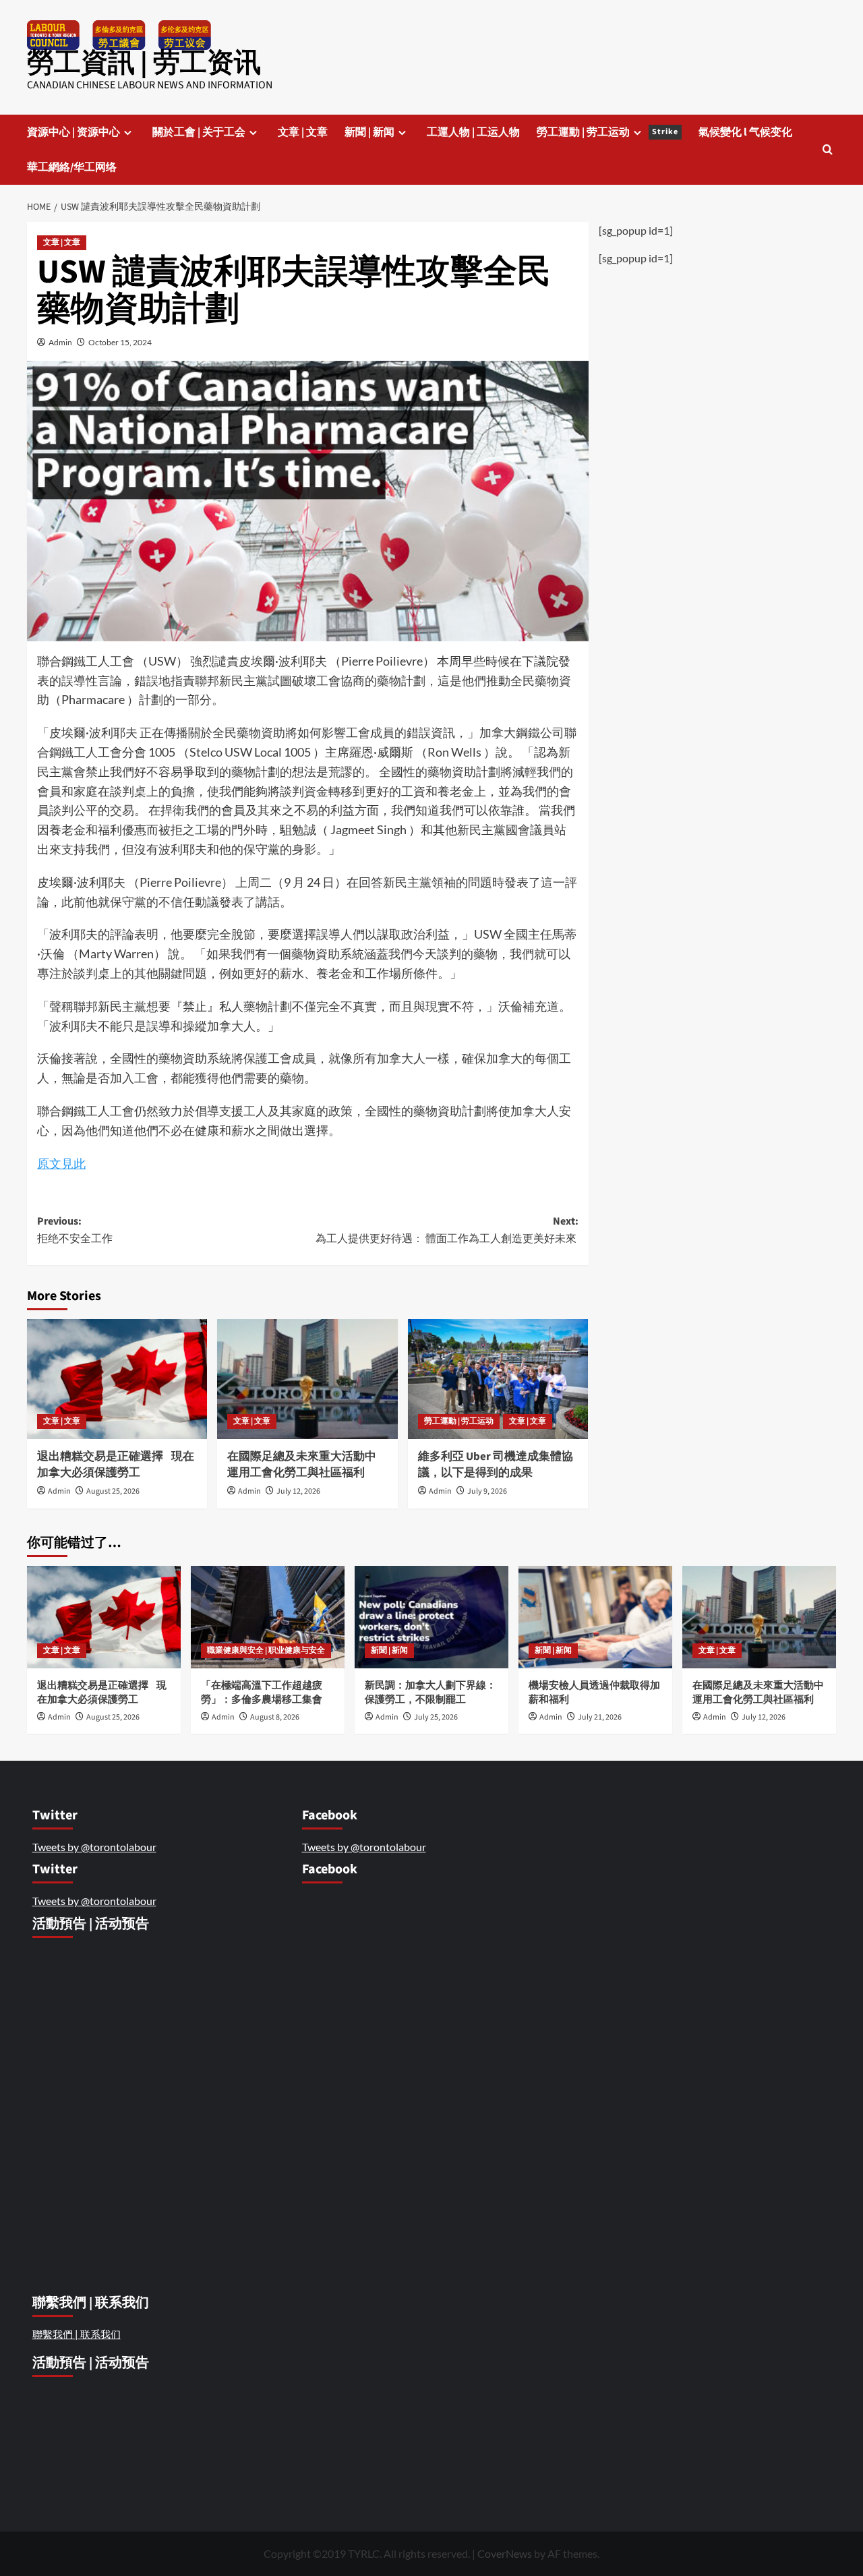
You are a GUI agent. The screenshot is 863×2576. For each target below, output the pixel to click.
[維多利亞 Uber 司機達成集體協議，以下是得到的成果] (498, 1379)
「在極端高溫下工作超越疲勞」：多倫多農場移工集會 (263, 1693)
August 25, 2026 (113, 1491)
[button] (828, 149)
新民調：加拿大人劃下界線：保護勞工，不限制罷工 (430, 1693)
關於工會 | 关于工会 (199, 132)
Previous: (76, 1230)
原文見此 (61, 1163)
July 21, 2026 (600, 1717)
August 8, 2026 (275, 1717)
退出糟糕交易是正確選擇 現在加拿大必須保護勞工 (116, 1465)
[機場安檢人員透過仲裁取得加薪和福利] (595, 1617)
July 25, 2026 (436, 1717)
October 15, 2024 (120, 342)
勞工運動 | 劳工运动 (607, 132)
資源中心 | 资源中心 (73, 132)
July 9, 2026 (487, 1491)
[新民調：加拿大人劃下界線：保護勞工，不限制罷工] (431, 1617)
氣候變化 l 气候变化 (745, 132)
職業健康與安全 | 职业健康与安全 (266, 1650)
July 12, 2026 (298, 1491)
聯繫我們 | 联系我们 (77, 2334)
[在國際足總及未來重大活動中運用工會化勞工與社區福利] (307, 1379)
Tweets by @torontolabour (94, 1847)
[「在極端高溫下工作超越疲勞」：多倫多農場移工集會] (268, 1617)
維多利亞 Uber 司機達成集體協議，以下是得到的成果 (496, 1465)
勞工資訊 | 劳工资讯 (144, 63)
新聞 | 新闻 (369, 132)
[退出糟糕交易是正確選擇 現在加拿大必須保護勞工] (117, 1379)
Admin (60, 342)
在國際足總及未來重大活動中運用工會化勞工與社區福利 (302, 1465)
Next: (447, 1230)
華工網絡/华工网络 (72, 167)
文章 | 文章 (303, 132)
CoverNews (505, 2553)
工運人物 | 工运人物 (473, 132)
